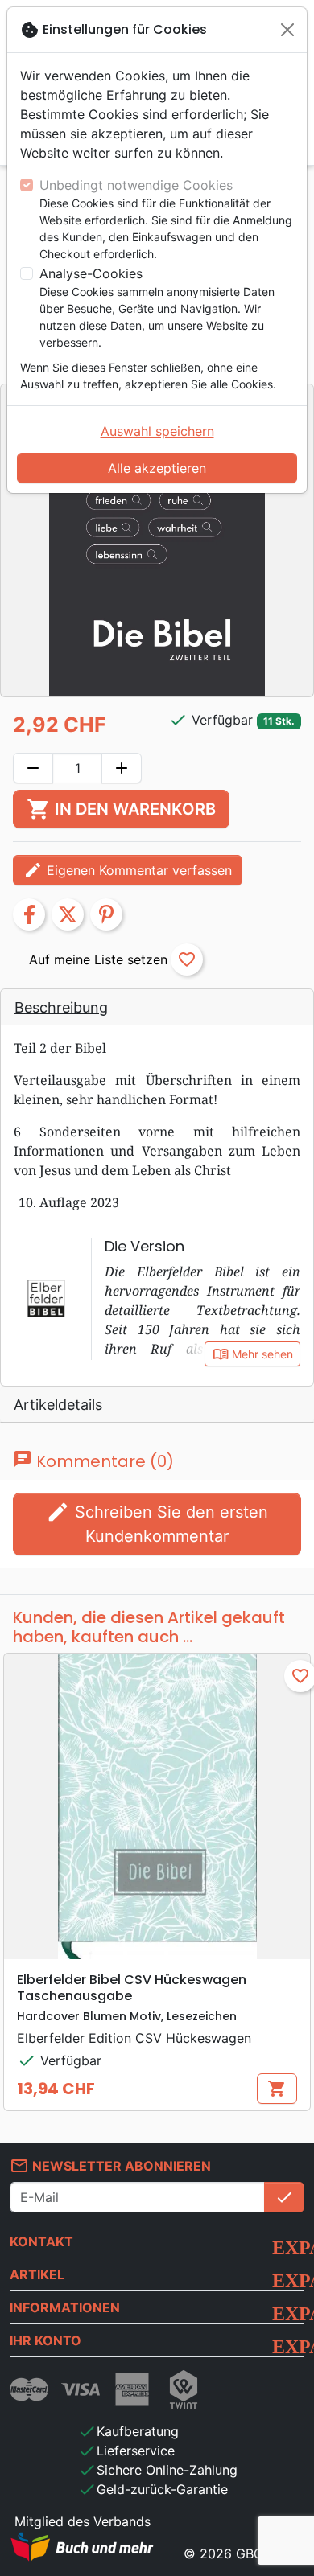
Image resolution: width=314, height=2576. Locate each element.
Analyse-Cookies (91, 273)
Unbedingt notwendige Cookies (136, 185)
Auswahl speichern (157, 431)
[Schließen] (287, 30)
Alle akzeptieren (157, 468)
